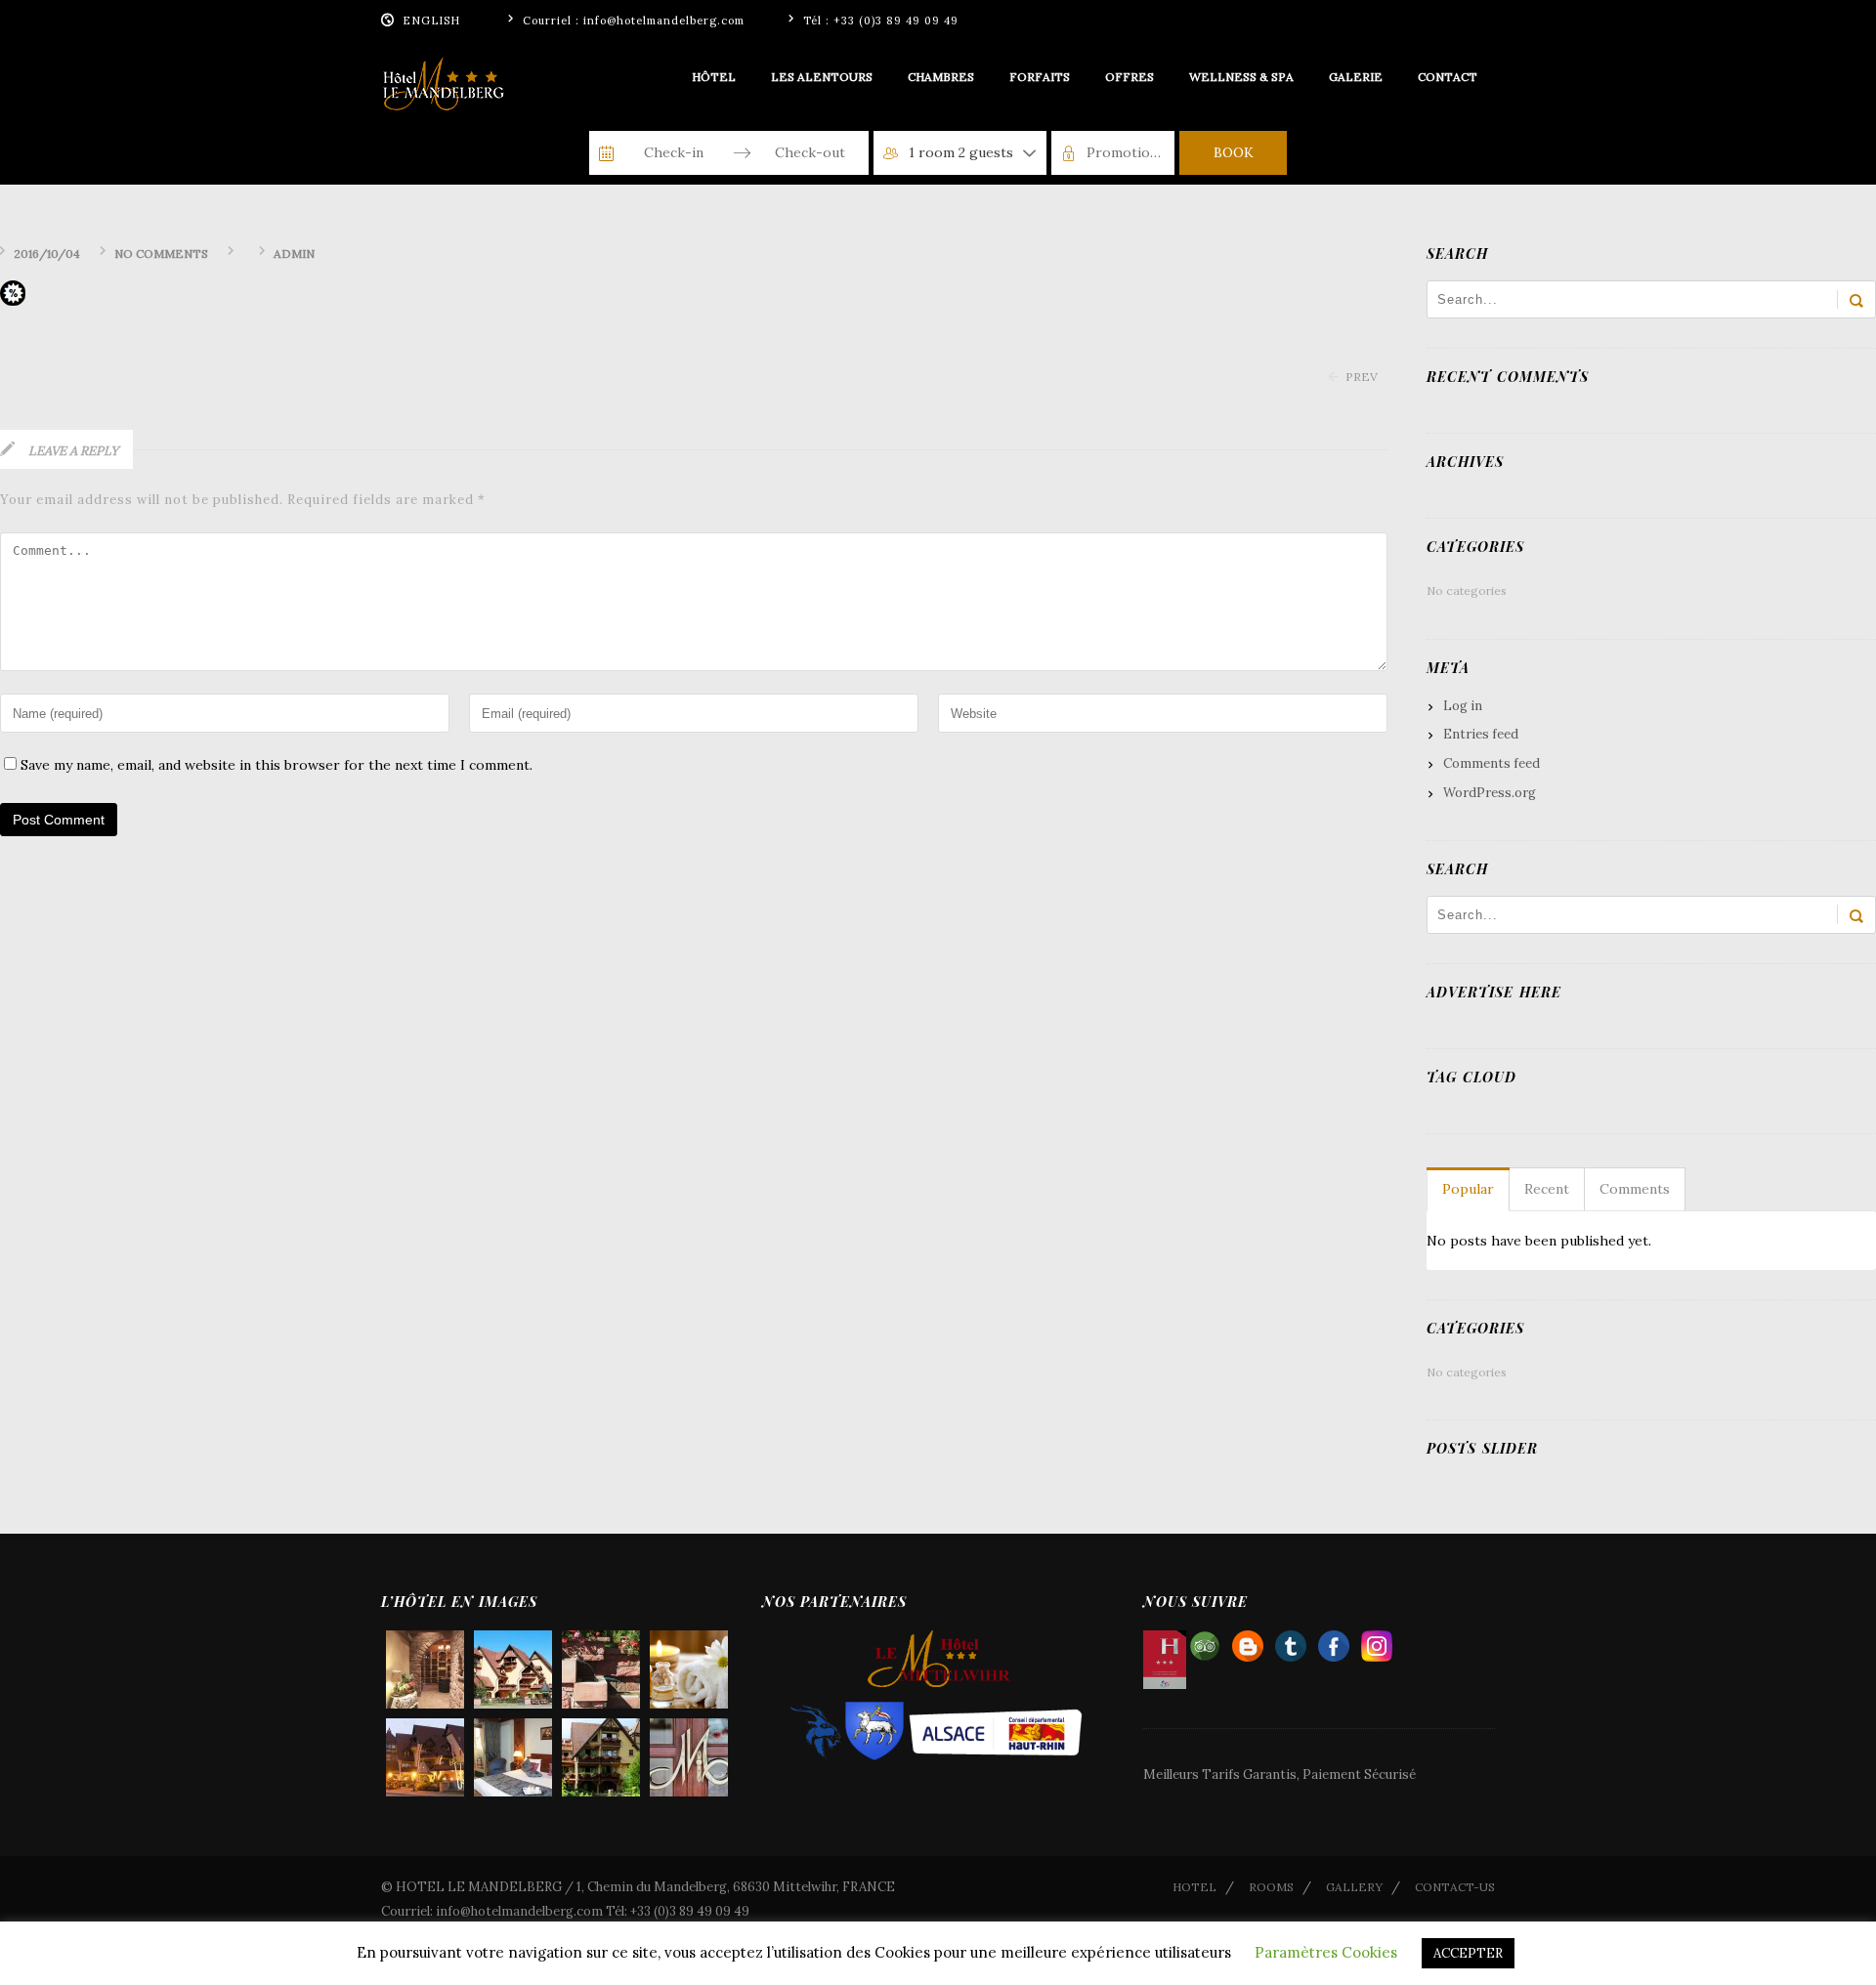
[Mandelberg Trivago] (1291, 1642)
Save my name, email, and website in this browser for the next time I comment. (277, 765)
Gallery (1354, 1887)
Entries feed (1481, 734)
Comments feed (1492, 763)
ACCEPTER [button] (1468, 1953)
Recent (1547, 1189)
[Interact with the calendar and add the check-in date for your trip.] (607, 153)
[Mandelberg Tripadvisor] (1205, 1642)
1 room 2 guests (961, 152)
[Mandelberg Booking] (1248, 1642)
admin (294, 253)
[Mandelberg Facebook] (1334, 1642)
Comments (1635, 1189)
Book (1234, 152)
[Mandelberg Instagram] (1377, 1642)
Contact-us (1455, 1887)
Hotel (1194, 1887)
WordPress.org (1490, 793)
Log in (1463, 706)
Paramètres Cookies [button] (1326, 1952)
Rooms (1271, 1887)
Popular (1468, 1189)
